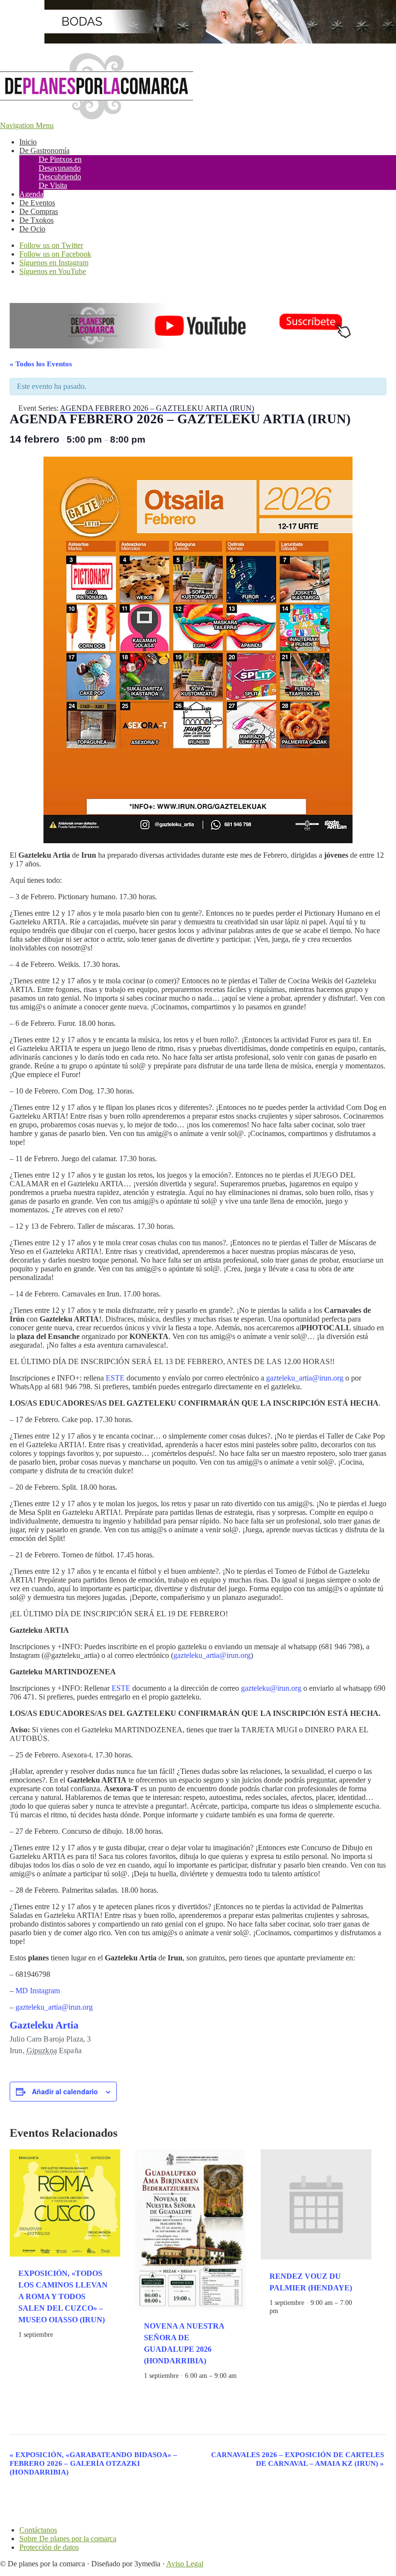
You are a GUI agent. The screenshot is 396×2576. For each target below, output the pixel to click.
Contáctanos (38, 2530)
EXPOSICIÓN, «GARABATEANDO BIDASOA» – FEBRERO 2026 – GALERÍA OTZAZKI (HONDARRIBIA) (93, 2463)
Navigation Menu (27, 125)
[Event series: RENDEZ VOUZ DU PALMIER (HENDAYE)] (283, 2311)
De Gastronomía (44, 151)
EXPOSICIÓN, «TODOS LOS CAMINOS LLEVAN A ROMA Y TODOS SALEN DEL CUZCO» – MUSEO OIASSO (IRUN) (63, 2296)
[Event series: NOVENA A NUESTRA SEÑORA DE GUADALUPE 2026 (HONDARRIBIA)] (147, 2384)
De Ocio (32, 229)
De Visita (53, 185)
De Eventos (37, 203)
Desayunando (60, 168)
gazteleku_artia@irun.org (305, 1378)
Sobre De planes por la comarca (68, 2539)
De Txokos (36, 220)
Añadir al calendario (65, 2091)
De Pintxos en (60, 159)
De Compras (39, 211)
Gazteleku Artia (44, 2025)
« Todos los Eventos (41, 364)
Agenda (31, 194)
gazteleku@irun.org (271, 1688)
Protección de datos (49, 2547)
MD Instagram (38, 1991)
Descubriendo (60, 177)
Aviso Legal (185, 2564)
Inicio (28, 142)
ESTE (115, 1378)
